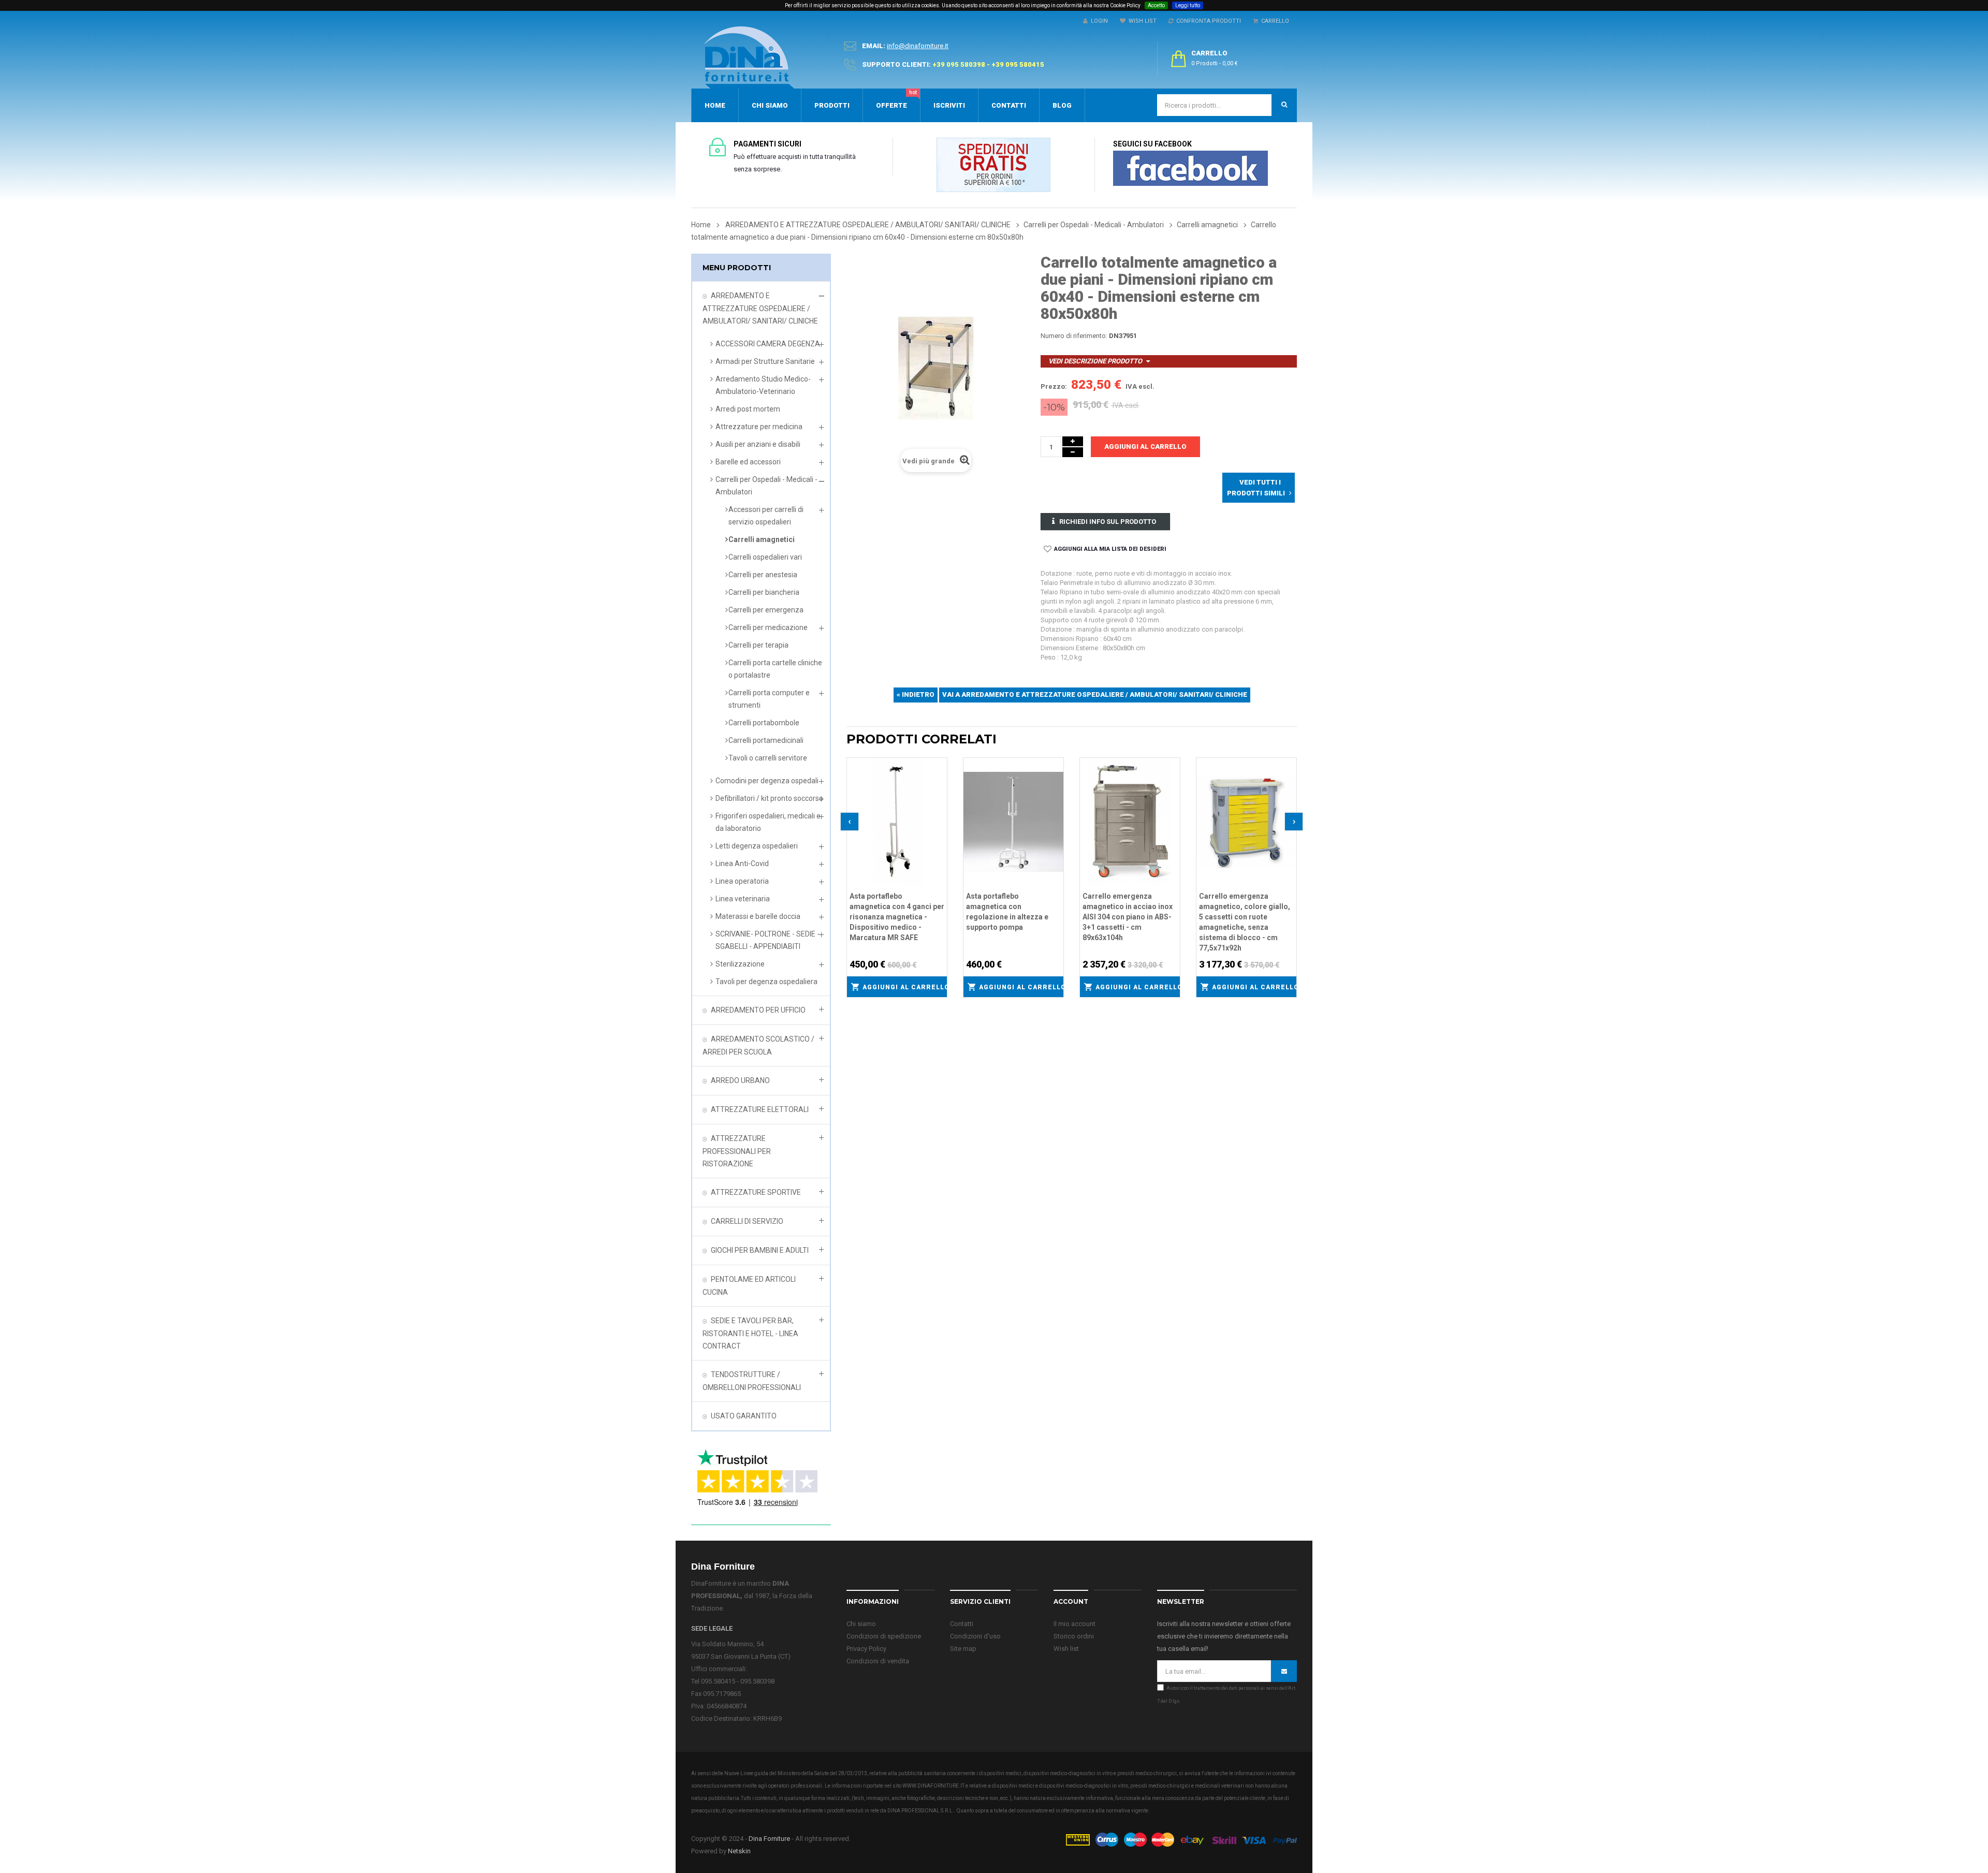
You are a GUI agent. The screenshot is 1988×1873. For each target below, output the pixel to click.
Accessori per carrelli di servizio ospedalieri (766, 516)
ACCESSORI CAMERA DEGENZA (768, 344)
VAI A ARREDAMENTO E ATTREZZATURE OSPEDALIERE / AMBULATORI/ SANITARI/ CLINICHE (1095, 694)
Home (701, 225)
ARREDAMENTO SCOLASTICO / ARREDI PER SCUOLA (758, 1045)
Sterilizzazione (740, 964)
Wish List (1141, 21)
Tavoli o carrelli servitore (768, 758)
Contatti (962, 1624)
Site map (963, 1649)
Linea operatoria (742, 881)
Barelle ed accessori (748, 462)
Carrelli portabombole (764, 723)
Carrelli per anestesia (763, 575)
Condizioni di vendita (878, 1661)
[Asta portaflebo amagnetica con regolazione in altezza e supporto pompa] (1013, 821)
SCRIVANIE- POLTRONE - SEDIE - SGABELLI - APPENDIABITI (768, 940)
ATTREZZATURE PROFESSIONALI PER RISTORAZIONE (737, 1151)
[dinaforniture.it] (749, 57)
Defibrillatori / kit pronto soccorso (769, 798)
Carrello (1274, 21)
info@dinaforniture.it (918, 46)
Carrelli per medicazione (768, 627)
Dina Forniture (769, 1839)
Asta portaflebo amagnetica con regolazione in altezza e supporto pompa (1007, 912)
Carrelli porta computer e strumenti (769, 699)
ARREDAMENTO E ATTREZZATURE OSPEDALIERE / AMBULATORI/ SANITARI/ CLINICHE (760, 308)
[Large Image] (1181, 1839)
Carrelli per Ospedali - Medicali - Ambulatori (766, 486)
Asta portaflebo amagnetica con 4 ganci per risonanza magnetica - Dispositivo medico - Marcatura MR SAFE (897, 917)
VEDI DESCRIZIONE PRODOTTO (1095, 361)
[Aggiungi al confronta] (940, 778)
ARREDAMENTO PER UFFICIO (758, 1010)
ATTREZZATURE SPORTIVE (756, 1192)
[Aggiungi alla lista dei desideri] (940, 764)
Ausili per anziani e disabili (758, 444)
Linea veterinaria (743, 899)
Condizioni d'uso (975, 1636)
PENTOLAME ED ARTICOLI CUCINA (749, 1286)
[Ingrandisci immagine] (940, 791)
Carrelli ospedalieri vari (765, 557)
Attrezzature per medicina (759, 427)
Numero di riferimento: (1074, 336)
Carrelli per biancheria (764, 592)
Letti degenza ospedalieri (757, 846)
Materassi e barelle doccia (758, 916)
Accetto (1156, 5)
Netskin (739, 1851)
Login (1098, 21)
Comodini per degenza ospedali (767, 781)
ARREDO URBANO (740, 1080)
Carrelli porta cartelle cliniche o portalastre (775, 669)
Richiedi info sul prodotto (1108, 522)
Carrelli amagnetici (762, 539)
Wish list (1066, 1649)
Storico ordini (1074, 1636)
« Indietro (916, 694)
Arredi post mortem (748, 409)
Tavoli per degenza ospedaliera (766, 982)
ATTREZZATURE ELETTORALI (760, 1109)
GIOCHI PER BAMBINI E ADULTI (760, 1250)
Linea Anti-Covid (742, 864)
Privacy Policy (866, 1649)
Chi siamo (861, 1624)
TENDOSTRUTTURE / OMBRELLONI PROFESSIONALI (752, 1381)
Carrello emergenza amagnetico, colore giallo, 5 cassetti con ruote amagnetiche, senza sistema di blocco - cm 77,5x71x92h (1245, 922)
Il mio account (1075, 1624)
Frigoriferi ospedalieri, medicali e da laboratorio (768, 822)
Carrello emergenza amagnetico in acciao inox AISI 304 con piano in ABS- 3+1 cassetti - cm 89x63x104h (1128, 917)
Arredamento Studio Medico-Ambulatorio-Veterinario (763, 385)
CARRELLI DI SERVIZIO (747, 1221)
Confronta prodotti (1207, 21)
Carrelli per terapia (758, 645)
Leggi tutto (1188, 5)
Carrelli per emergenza (766, 610)
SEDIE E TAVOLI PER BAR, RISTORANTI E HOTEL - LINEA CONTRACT (750, 1333)
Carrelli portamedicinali (766, 740)
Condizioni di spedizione (884, 1636)
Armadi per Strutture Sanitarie (765, 361)
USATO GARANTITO (744, 1416)
